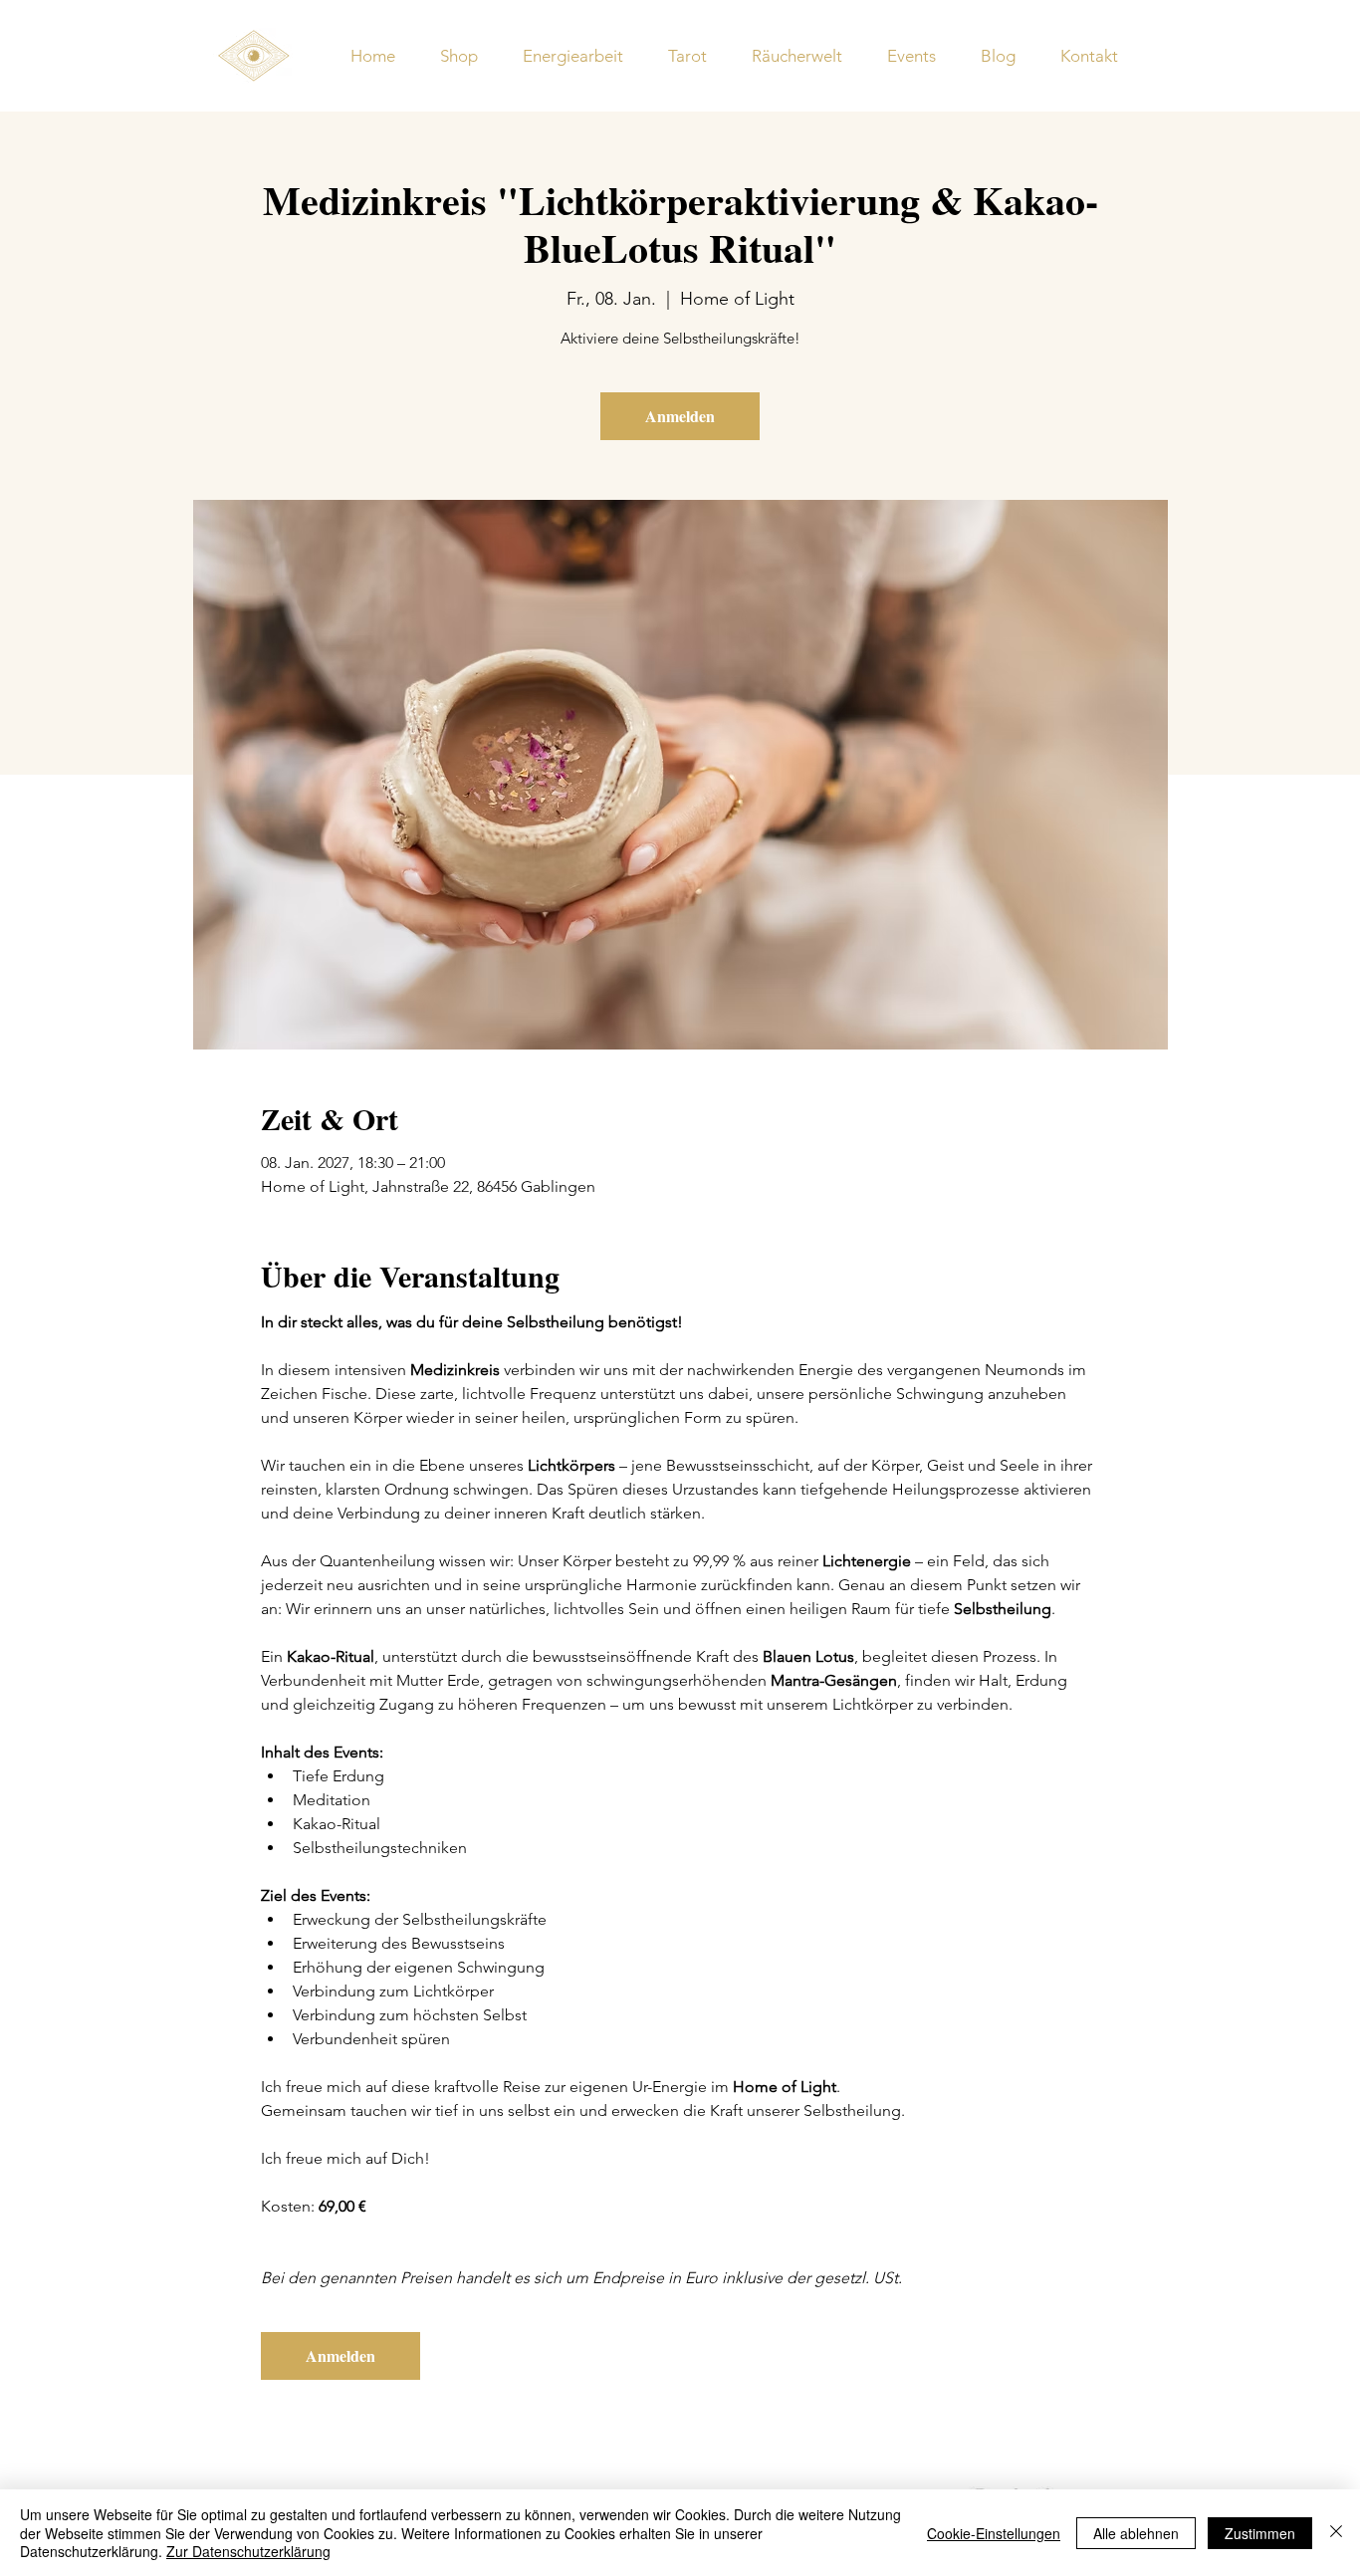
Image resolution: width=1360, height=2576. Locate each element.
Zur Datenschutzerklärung (248, 2551)
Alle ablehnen (1136, 2533)
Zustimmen (1260, 2533)
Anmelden (680, 416)
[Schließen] (1336, 2533)
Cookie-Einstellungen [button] (994, 2533)
